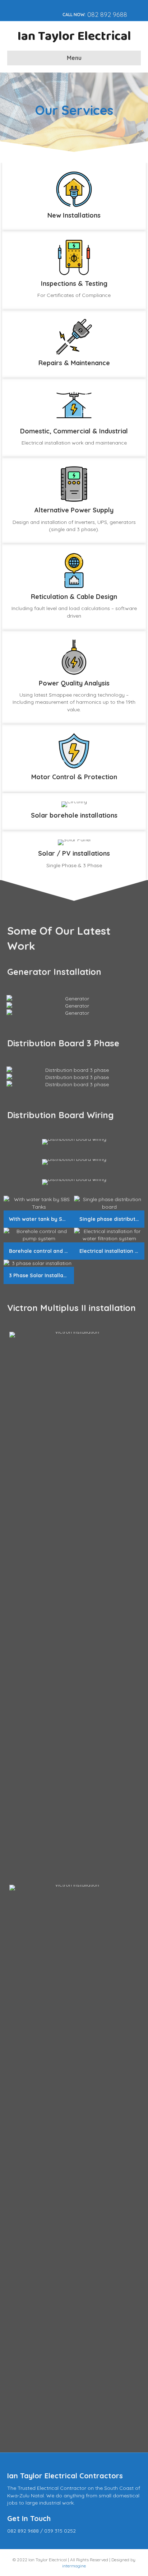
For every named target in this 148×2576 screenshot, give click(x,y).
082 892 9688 (107, 15)
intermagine (74, 2566)
